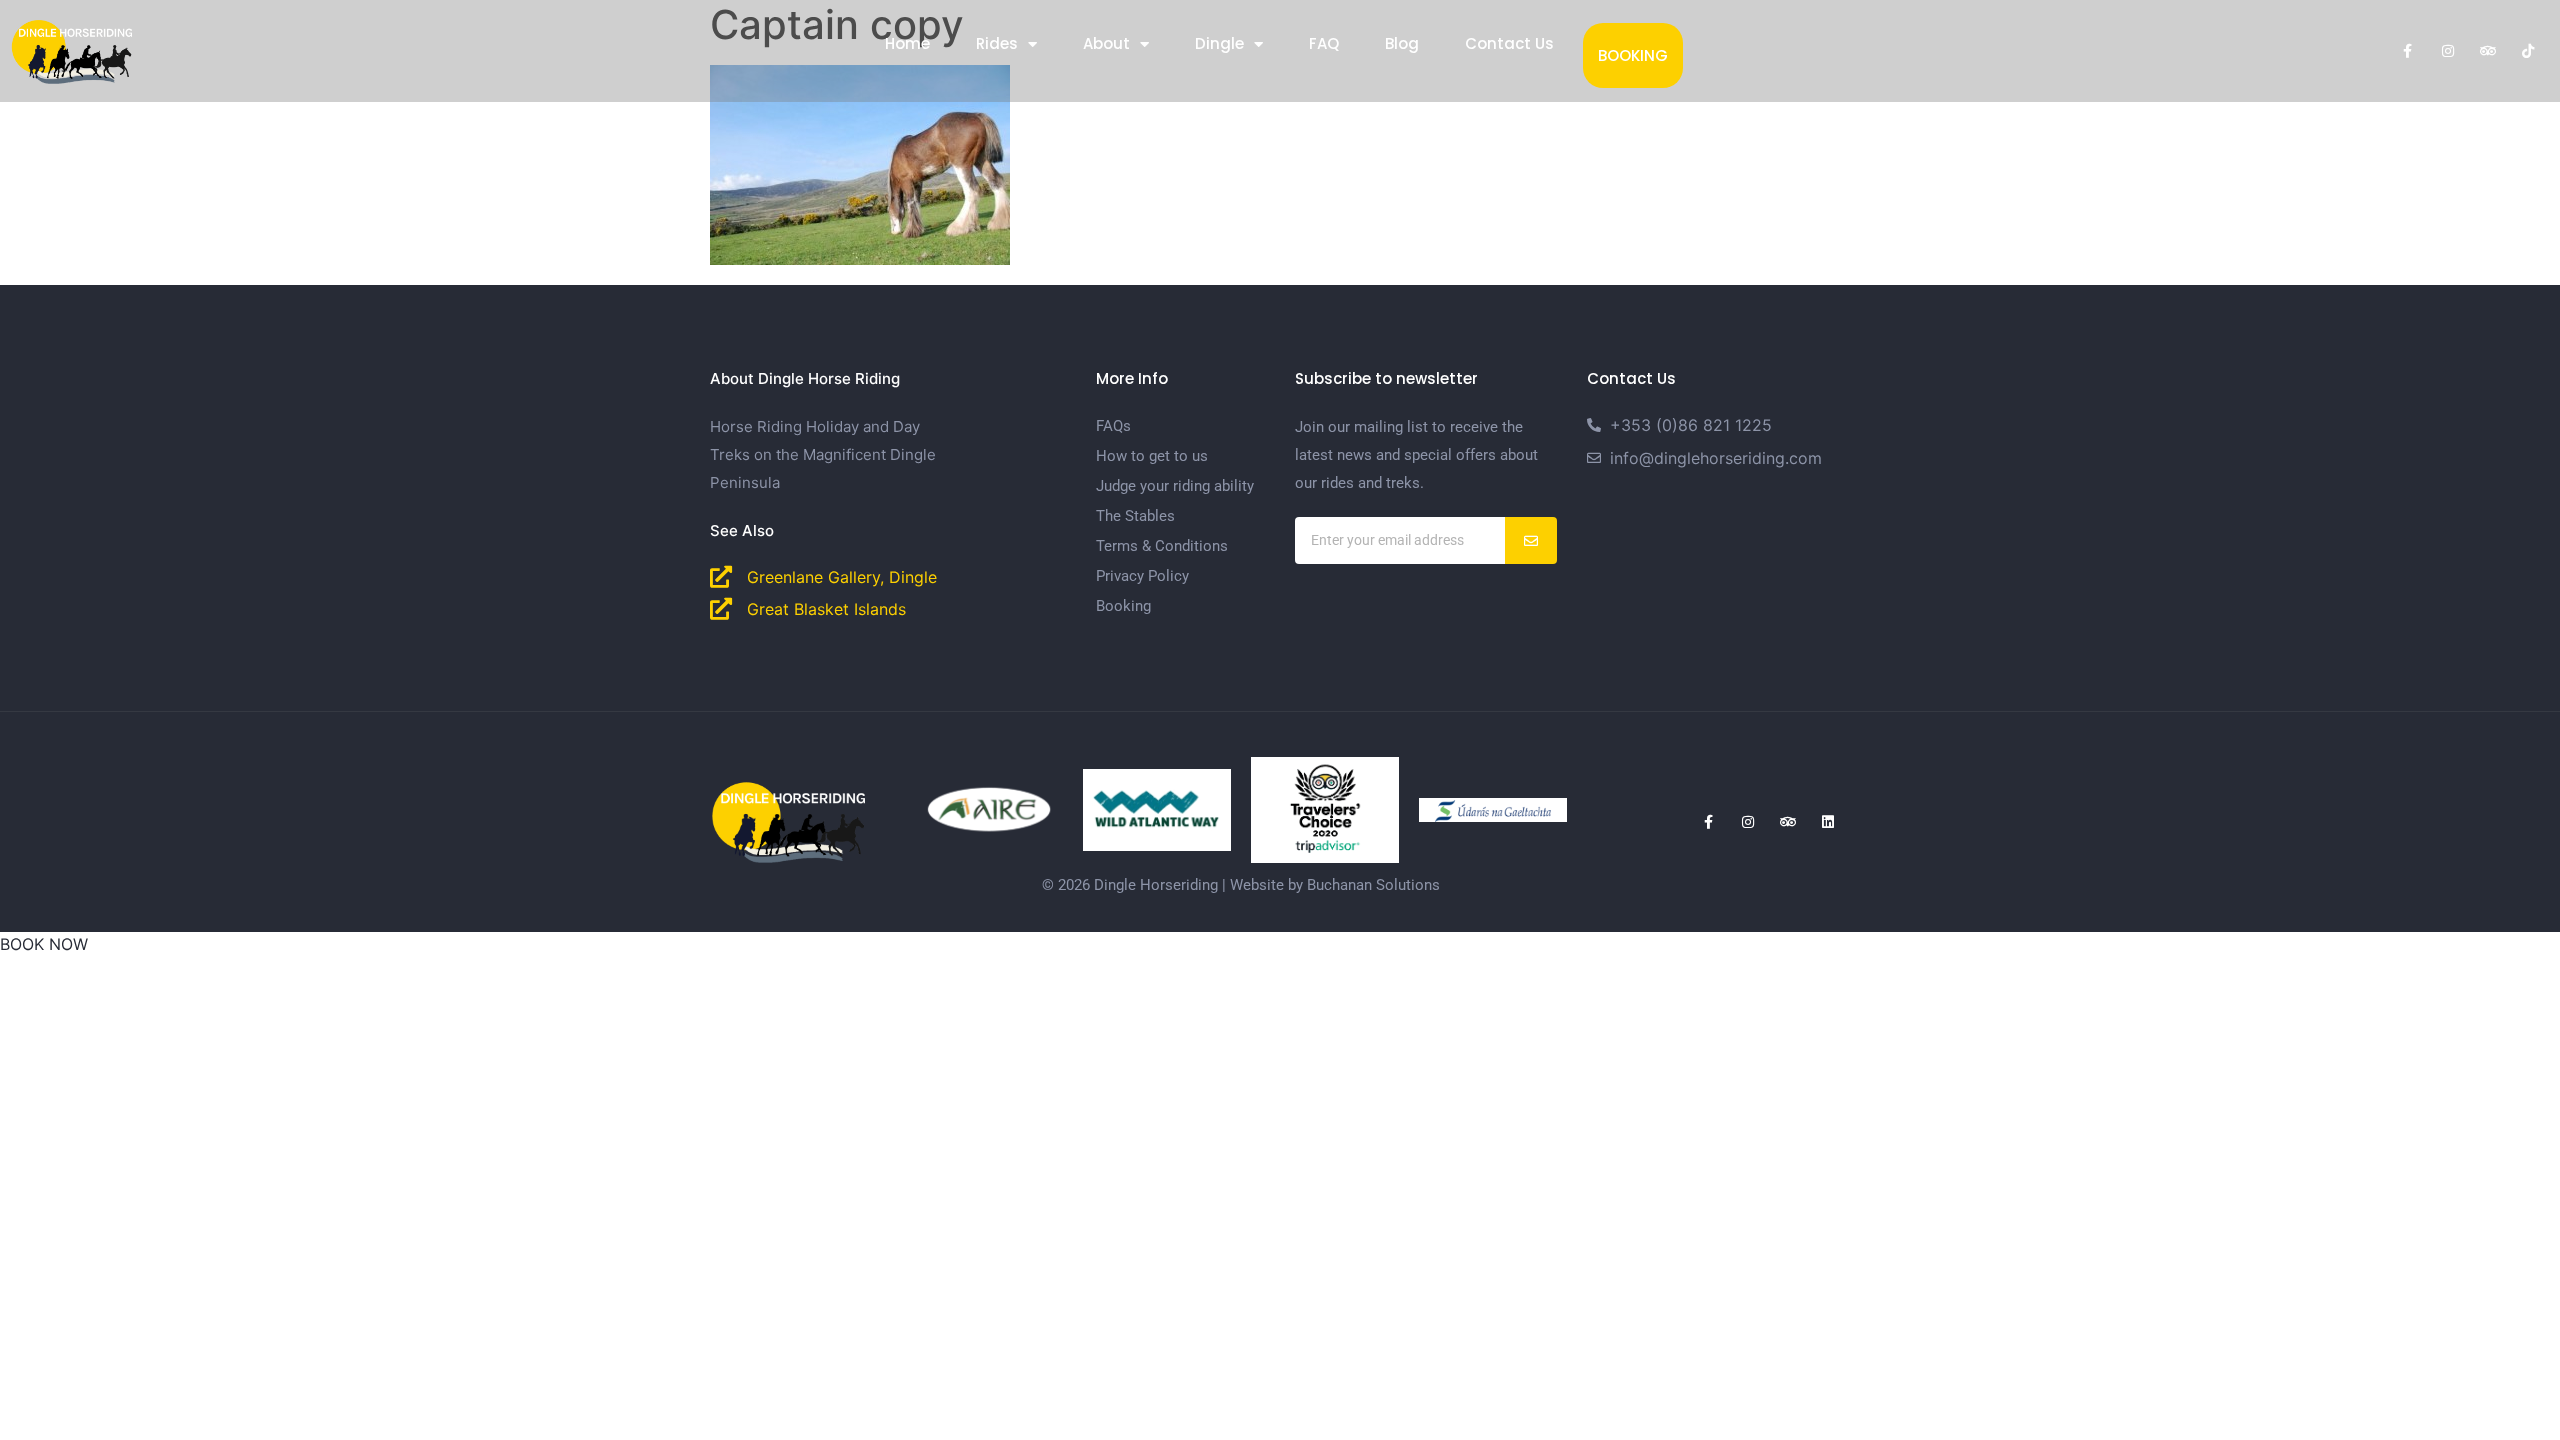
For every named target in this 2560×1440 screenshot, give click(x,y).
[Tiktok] (2528, 51)
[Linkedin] (1828, 822)
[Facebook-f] (2408, 51)
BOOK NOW (44, 944)
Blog (1402, 43)
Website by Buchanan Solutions (1335, 885)
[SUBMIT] (1531, 540)
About (1106, 43)
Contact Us (1509, 43)
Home (907, 43)
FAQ (1324, 43)
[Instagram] (2448, 51)
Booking (1633, 55)
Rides (997, 43)
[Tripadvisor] (2488, 51)
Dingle (1219, 43)
